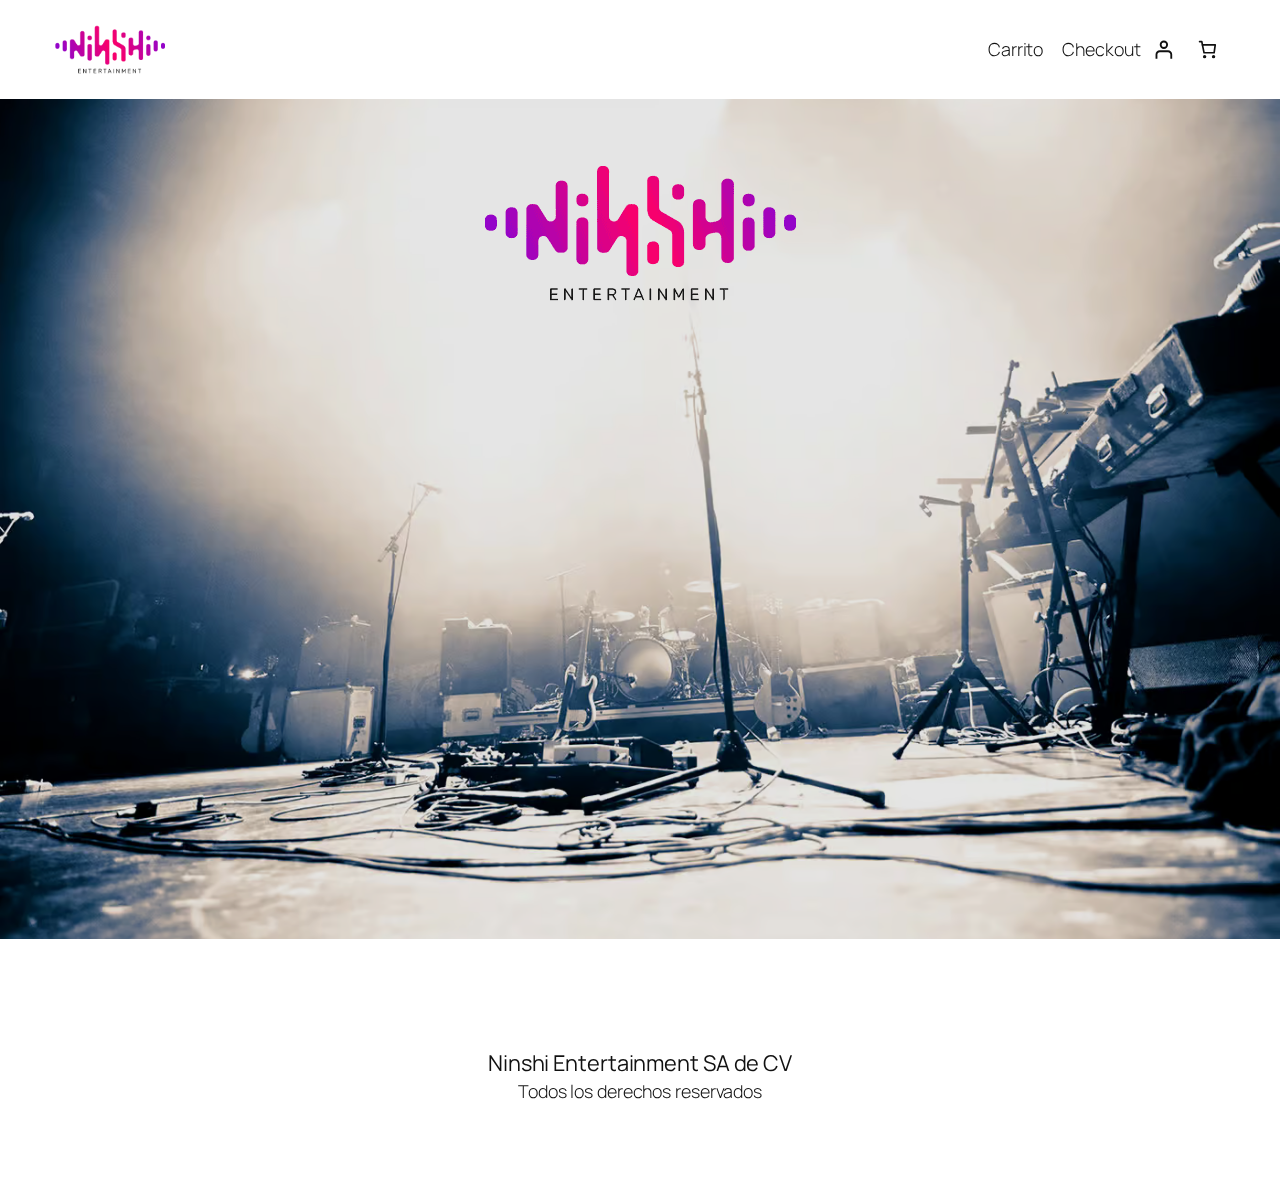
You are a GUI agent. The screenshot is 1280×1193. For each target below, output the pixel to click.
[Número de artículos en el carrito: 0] (1207, 49)
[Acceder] (1163, 49)
